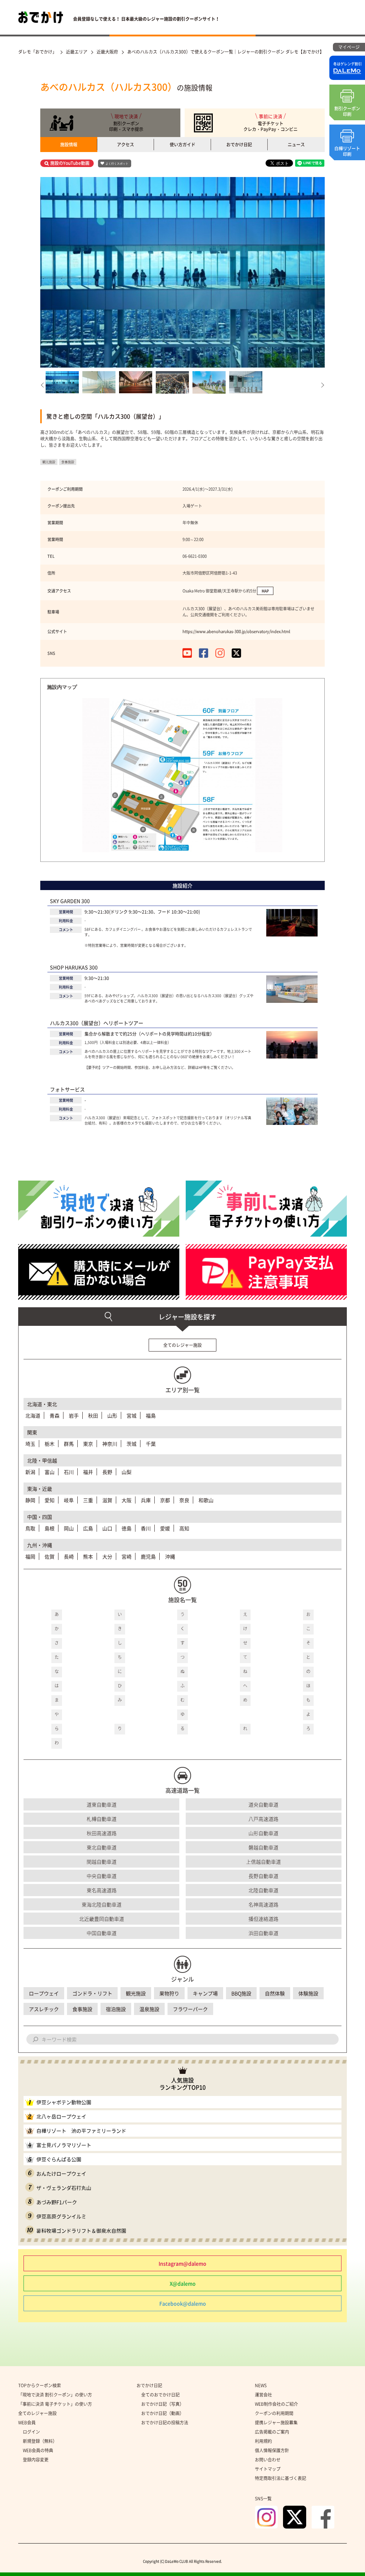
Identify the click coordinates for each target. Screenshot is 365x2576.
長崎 (69, 1556)
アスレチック (44, 2009)
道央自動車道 (263, 1804)
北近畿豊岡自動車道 (102, 1919)
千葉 (151, 1444)
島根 (50, 1528)
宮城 (132, 1415)
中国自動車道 (102, 1933)
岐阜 (69, 1500)
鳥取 (30, 1528)
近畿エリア (77, 52)
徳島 (127, 1528)
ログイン (31, 2432)
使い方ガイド (182, 145)
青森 (55, 1415)
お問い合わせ (268, 2460)
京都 (165, 1500)
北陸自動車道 (263, 1890)
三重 (88, 1500)
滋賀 (107, 1500)
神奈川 (110, 1444)
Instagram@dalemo (182, 2263)
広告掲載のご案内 (272, 2432)
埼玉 (30, 1444)
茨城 (132, 1444)
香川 (146, 1528)
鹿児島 (148, 1556)
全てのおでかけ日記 (160, 2395)
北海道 (33, 1415)
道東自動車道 (102, 1804)
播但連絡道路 (263, 1919)
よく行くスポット (117, 164)
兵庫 (146, 1500)
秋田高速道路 (102, 1833)
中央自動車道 (102, 1876)
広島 (88, 1528)
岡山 (69, 1528)
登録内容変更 (36, 2460)
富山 (50, 1472)
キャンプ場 (205, 1993)
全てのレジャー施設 (182, 1345)
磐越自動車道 (263, 1847)
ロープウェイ (44, 1993)
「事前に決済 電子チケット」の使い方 (55, 2404)
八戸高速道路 (263, 1819)
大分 (107, 1556)
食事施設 (82, 2009)
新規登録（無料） (40, 2441)
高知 (184, 1528)
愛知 (50, 1500)
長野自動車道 (263, 1876)
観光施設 (136, 1993)
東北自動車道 (102, 1847)
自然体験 (275, 1993)
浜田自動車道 (263, 1933)
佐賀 (50, 1556)
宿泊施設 (116, 2009)
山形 (112, 1415)
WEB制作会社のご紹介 (276, 2404)
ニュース (296, 145)
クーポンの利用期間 (274, 2413)
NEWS (261, 2385)
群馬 (69, 1444)
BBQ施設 (241, 1993)
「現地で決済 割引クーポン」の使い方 (55, 2395)
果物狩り (169, 1993)
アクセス (125, 145)
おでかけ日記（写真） (163, 2404)
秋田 (93, 1415)
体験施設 (308, 1993)
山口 (107, 1528)
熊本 (88, 1556)
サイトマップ (268, 2469)
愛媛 (165, 1528)
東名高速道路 (102, 1890)
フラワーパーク (190, 2009)
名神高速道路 (263, 1904)
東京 (88, 1444)
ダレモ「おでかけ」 (37, 52)
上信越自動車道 (263, 1862)
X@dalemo (183, 2283)
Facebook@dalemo (183, 2303)
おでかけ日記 (239, 145)
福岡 (30, 1556)
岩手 (74, 1415)
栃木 (50, 1444)
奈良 (184, 1500)
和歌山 (206, 1500)
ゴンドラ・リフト (92, 1993)
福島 (151, 1415)
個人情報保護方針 (272, 2450)
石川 (69, 1472)
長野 (107, 1472)
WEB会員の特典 (38, 2450)
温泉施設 (149, 2009)
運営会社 (263, 2395)
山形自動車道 (263, 1833)
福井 (88, 1472)
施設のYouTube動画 (70, 163)
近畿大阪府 (107, 52)
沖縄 (170, 1556)
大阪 (127, 1500)
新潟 (30, 1472)
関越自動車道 (102, 1862)
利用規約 (263, 2441)
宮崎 (127, 1556)
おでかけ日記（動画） (163, 2413)
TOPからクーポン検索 (40, 2385)
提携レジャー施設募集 (276, 2423)
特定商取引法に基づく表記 (281, 2478)
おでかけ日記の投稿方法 (165, 2423)
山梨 (127, 1472)
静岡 (30, 1500)
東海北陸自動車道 (102, 1904)
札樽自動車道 (102, 1819)
